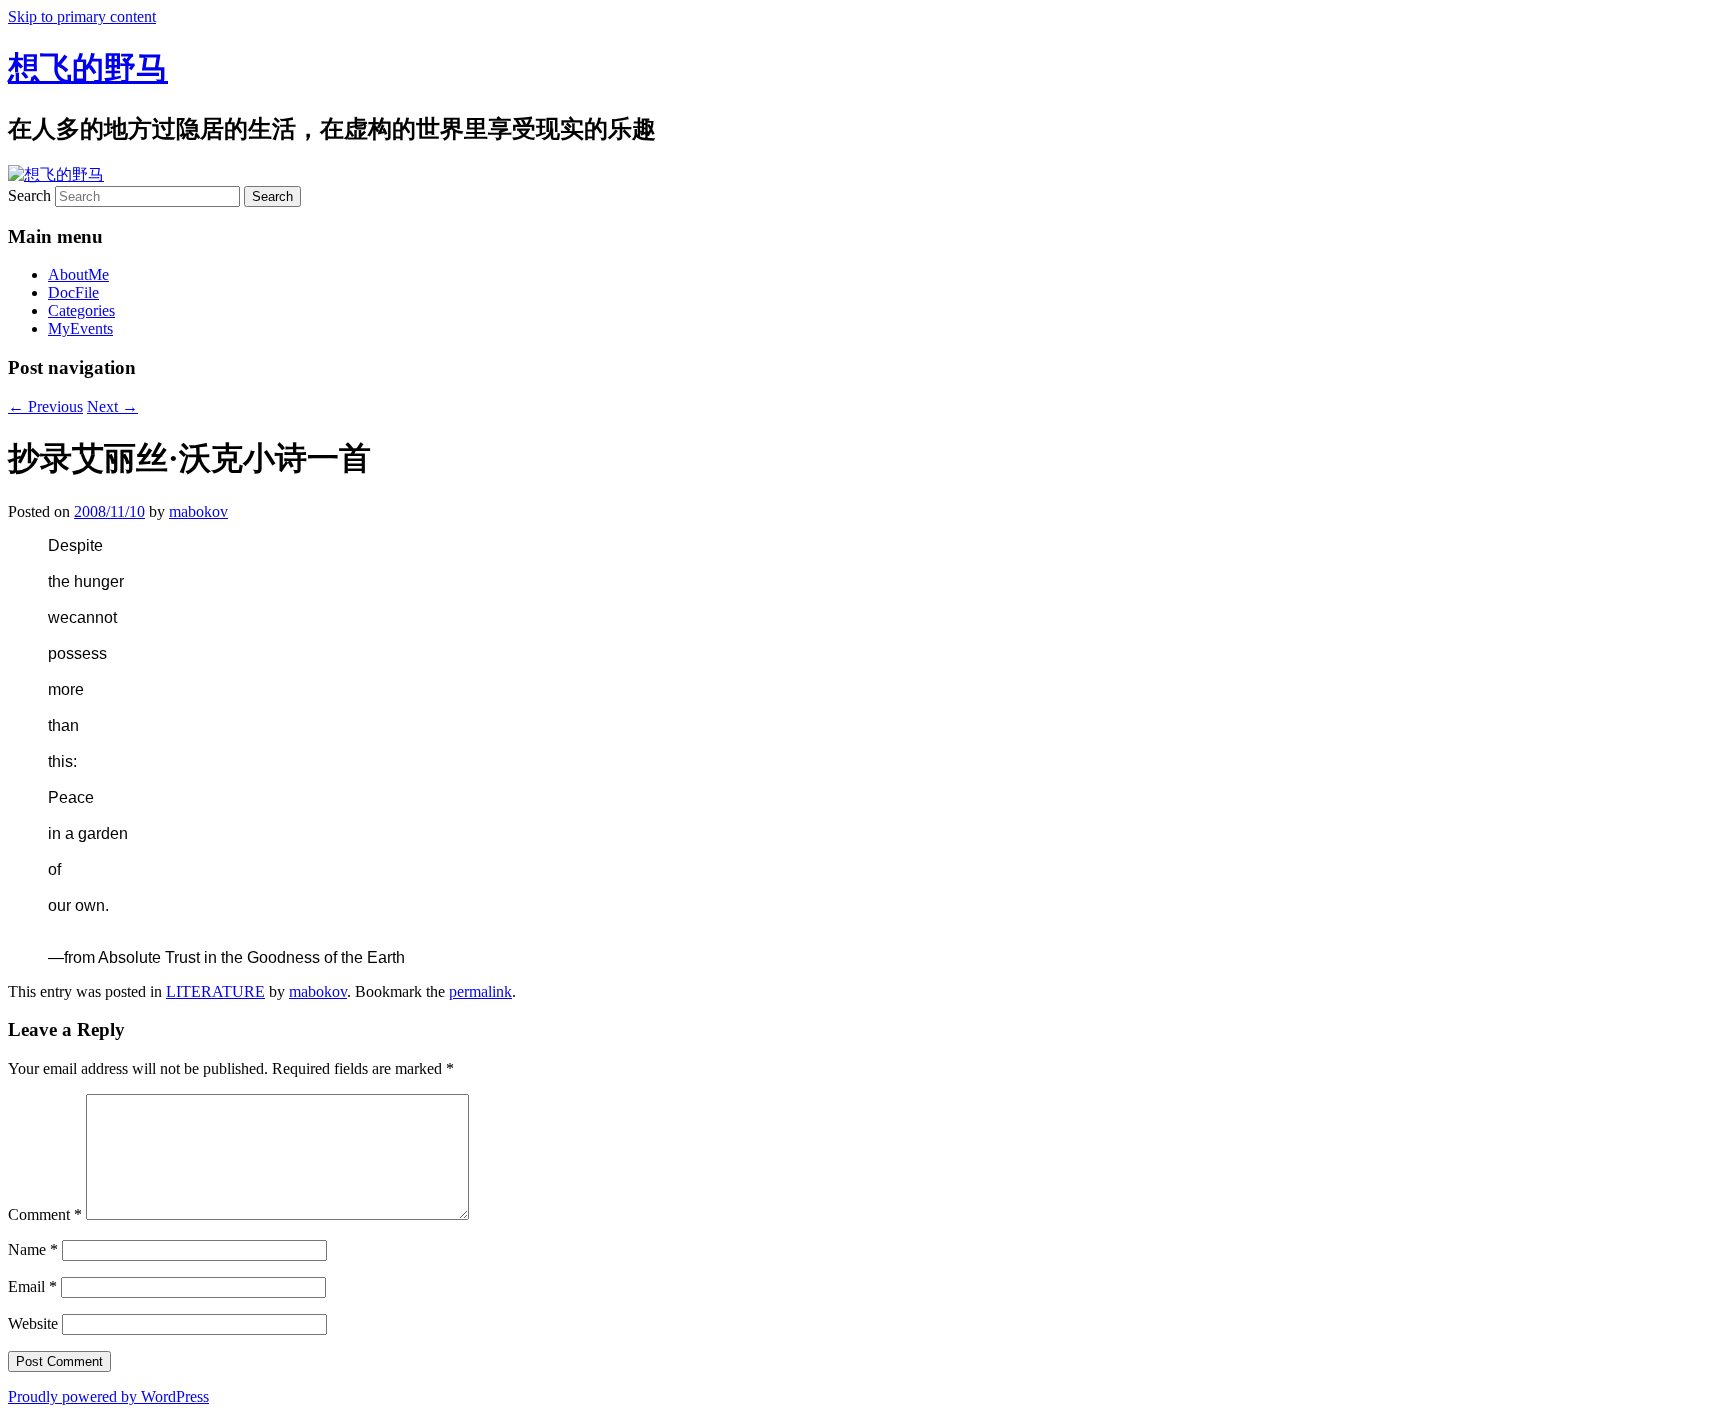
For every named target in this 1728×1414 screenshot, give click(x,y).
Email (32, 1286)
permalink (480, 991)
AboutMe (78, 274)
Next (112, 406)
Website (33, 1323)
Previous (45, 406)
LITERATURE (215, 991)
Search (29, 195)
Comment (45, 1214)
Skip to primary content (82, 16)
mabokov (198, 511)
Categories (81, 310)
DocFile (73, 292)
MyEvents (80, 328)
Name (33, 1249)
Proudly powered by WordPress (108, 1396)
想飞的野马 (88, 68)
